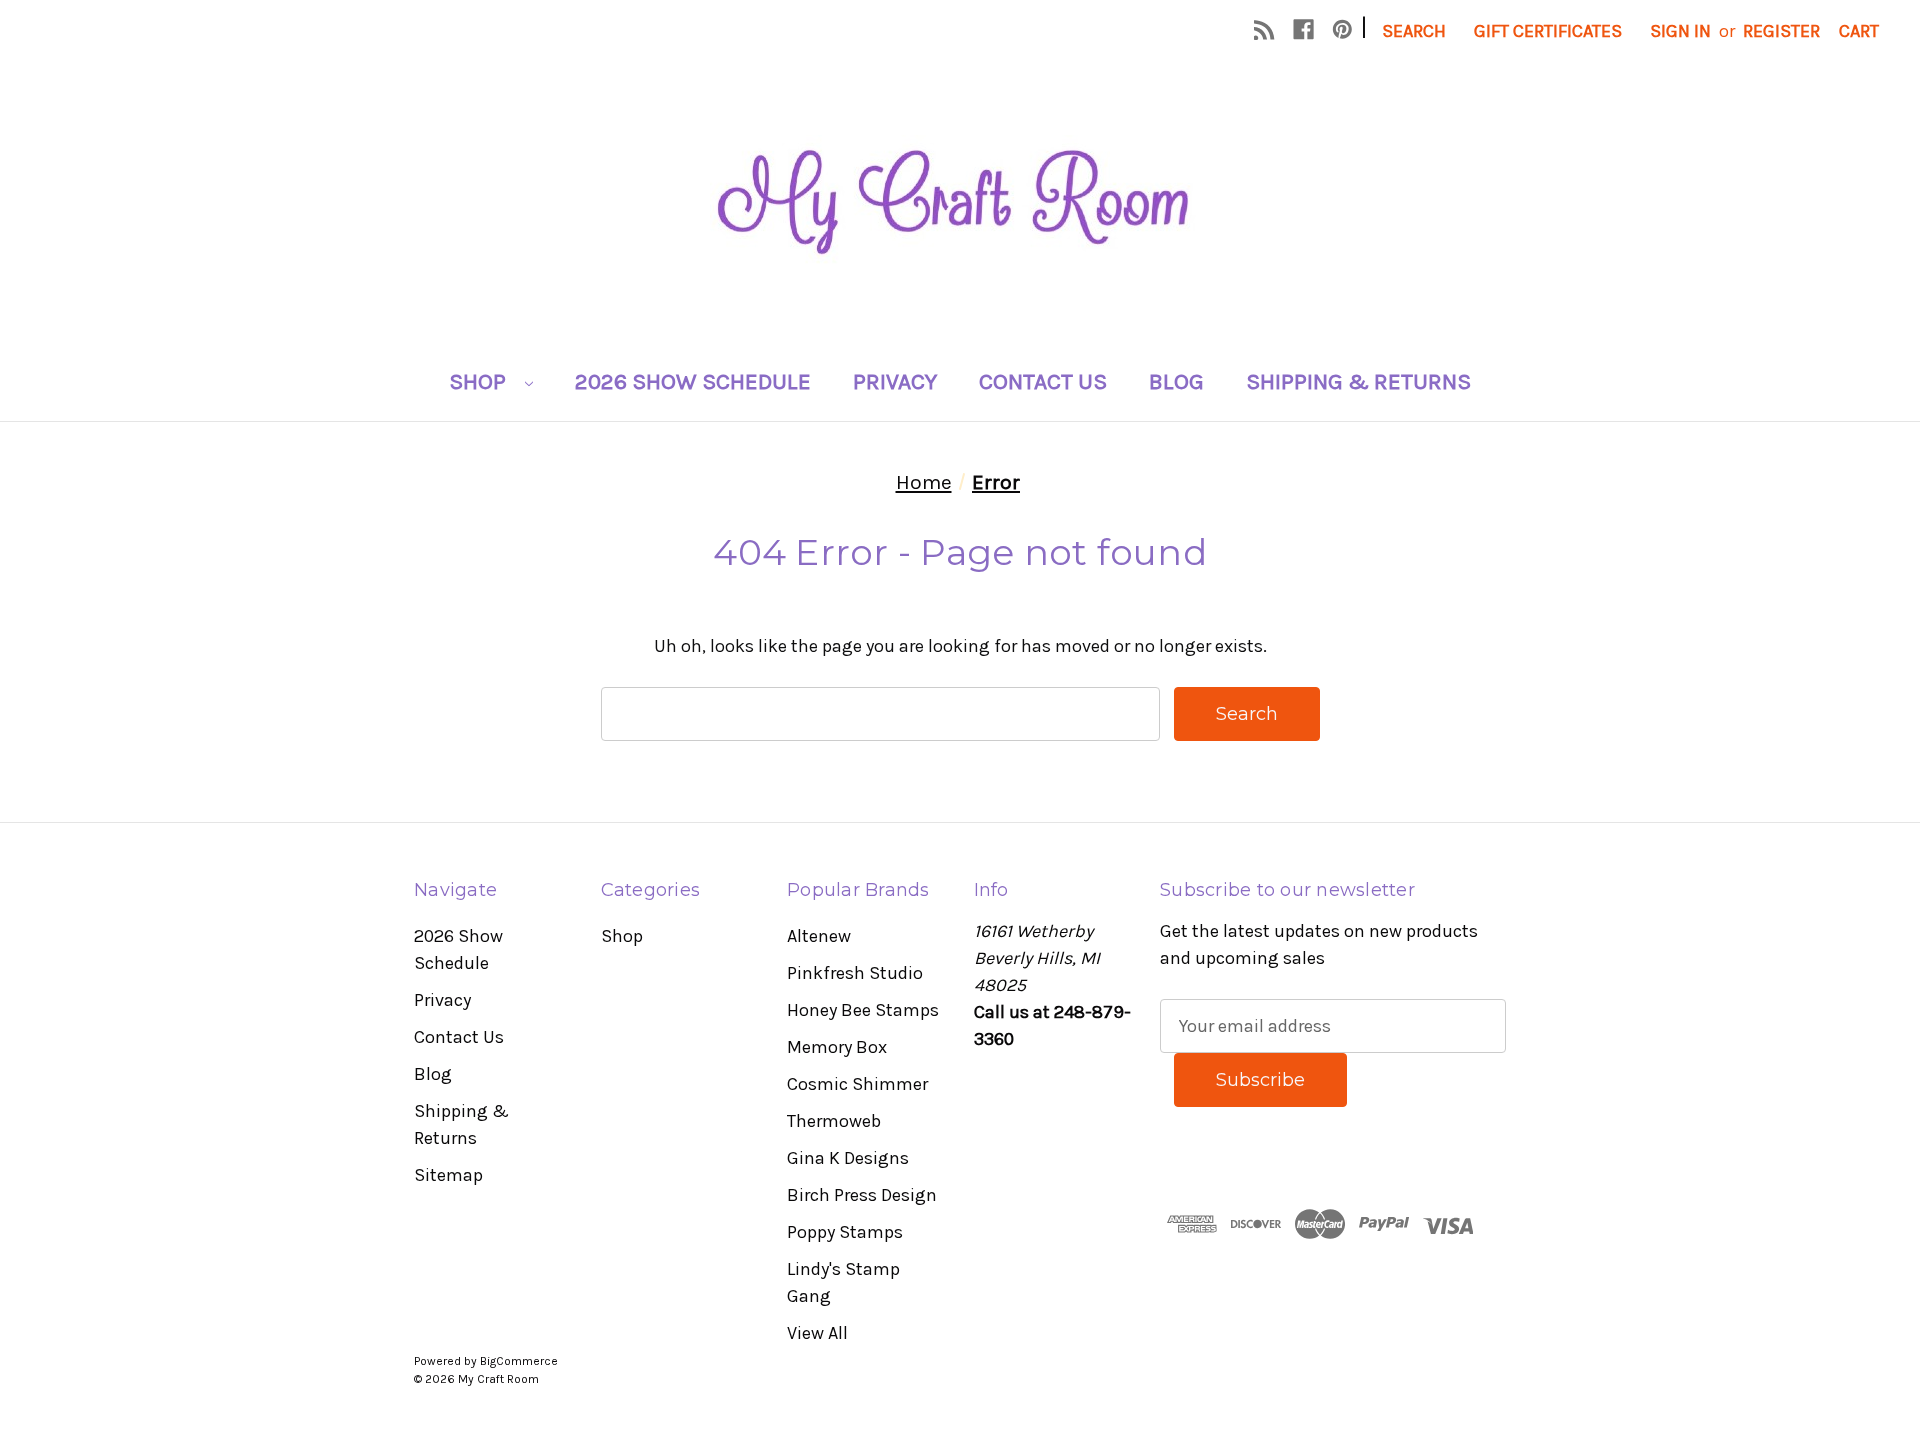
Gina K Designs (848, 1158)
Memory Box (837, 1047)
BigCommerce (519, 1361)
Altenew (819, 936)
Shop (480, 381)
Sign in (1680, 31)
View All (817, 1333)
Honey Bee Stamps (863, 1010)
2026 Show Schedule (693, 381)
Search (1414, 31)
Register (1781, 31)
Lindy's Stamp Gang (843, 1282)
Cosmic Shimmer (857, 1084)
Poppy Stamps (845, 1232)
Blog (1176, 381)
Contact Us (1043, 381)
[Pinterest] (1342, 29)
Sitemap (448, 1175)
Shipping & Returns (1358, 381)
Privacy (895, 381)
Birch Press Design (862, 1195)
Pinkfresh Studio (855, 973)
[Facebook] (1303, 29)
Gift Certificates (1548, 31)
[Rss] (1264, 29)
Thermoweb (834, 1121)
